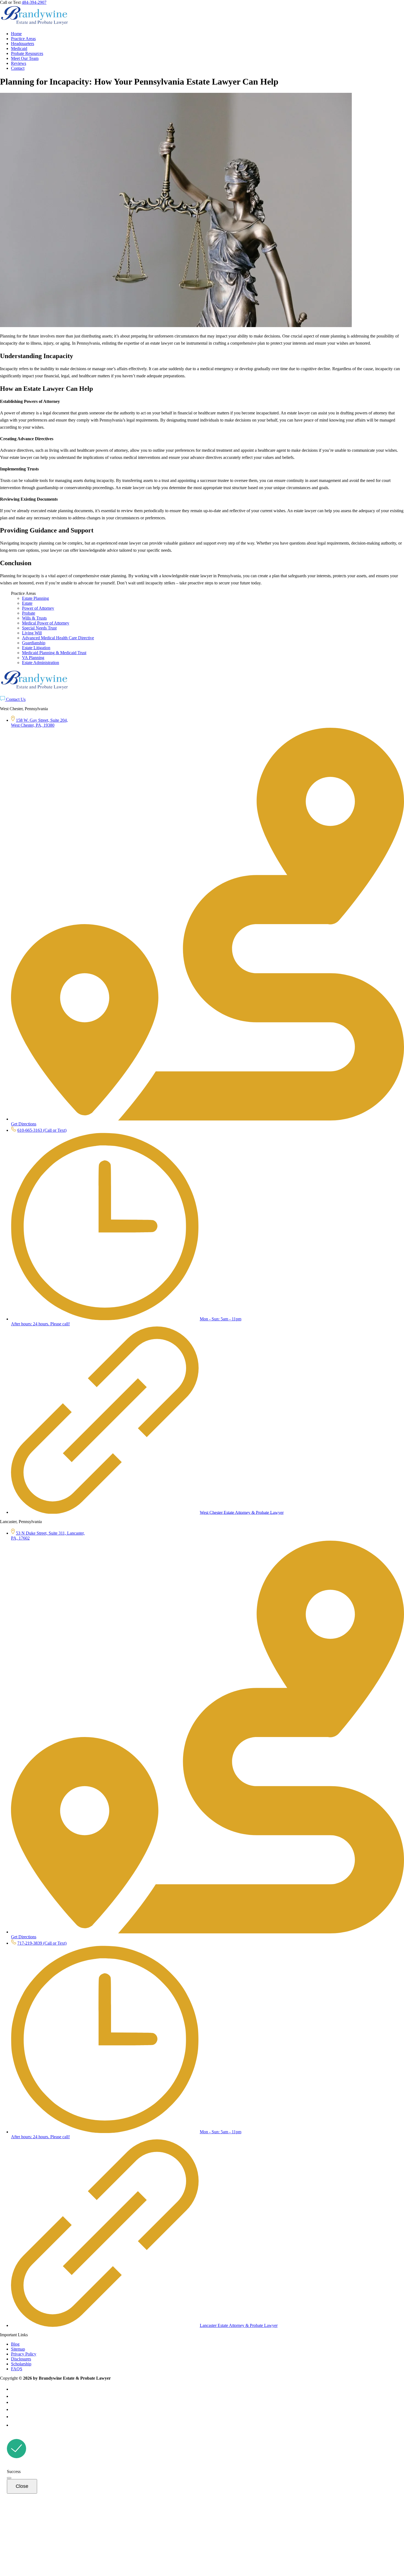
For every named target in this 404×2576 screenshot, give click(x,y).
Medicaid (19, 48)
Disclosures (21, 2359)
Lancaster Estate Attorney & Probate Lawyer (239, 2325)
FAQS (17, 2369)
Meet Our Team (25, 58)
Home (16, 34)
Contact (18, 68)
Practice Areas (23, 39)
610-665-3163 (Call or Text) (42, 1130)
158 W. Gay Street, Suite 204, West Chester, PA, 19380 (39, 723)
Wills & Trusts (34, 618)
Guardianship (34, 643)
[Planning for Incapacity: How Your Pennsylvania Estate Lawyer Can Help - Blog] (34, 24)
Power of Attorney (38, 608)
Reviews (19, 63)
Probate (29, 613)
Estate (27, 603)
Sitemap (18, 2349)
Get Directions (24, 1124)
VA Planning (33, 658)
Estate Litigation (36, 648)
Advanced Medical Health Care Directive (58, 638)
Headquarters (23, 44)
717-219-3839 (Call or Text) (42, 1943)
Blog (15, 2344)
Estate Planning (35, 598)
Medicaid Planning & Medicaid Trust (54, 653)
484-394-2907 (34, 2)
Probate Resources (27, 53)
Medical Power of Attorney (46, 623)
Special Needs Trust (39, 628)
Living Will (32, 633)
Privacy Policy (24, 2354)
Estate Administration (41, 663)
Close (22, 2486)
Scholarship (21, 2364)
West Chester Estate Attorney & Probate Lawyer (242, 1512)
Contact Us (15, 699)
